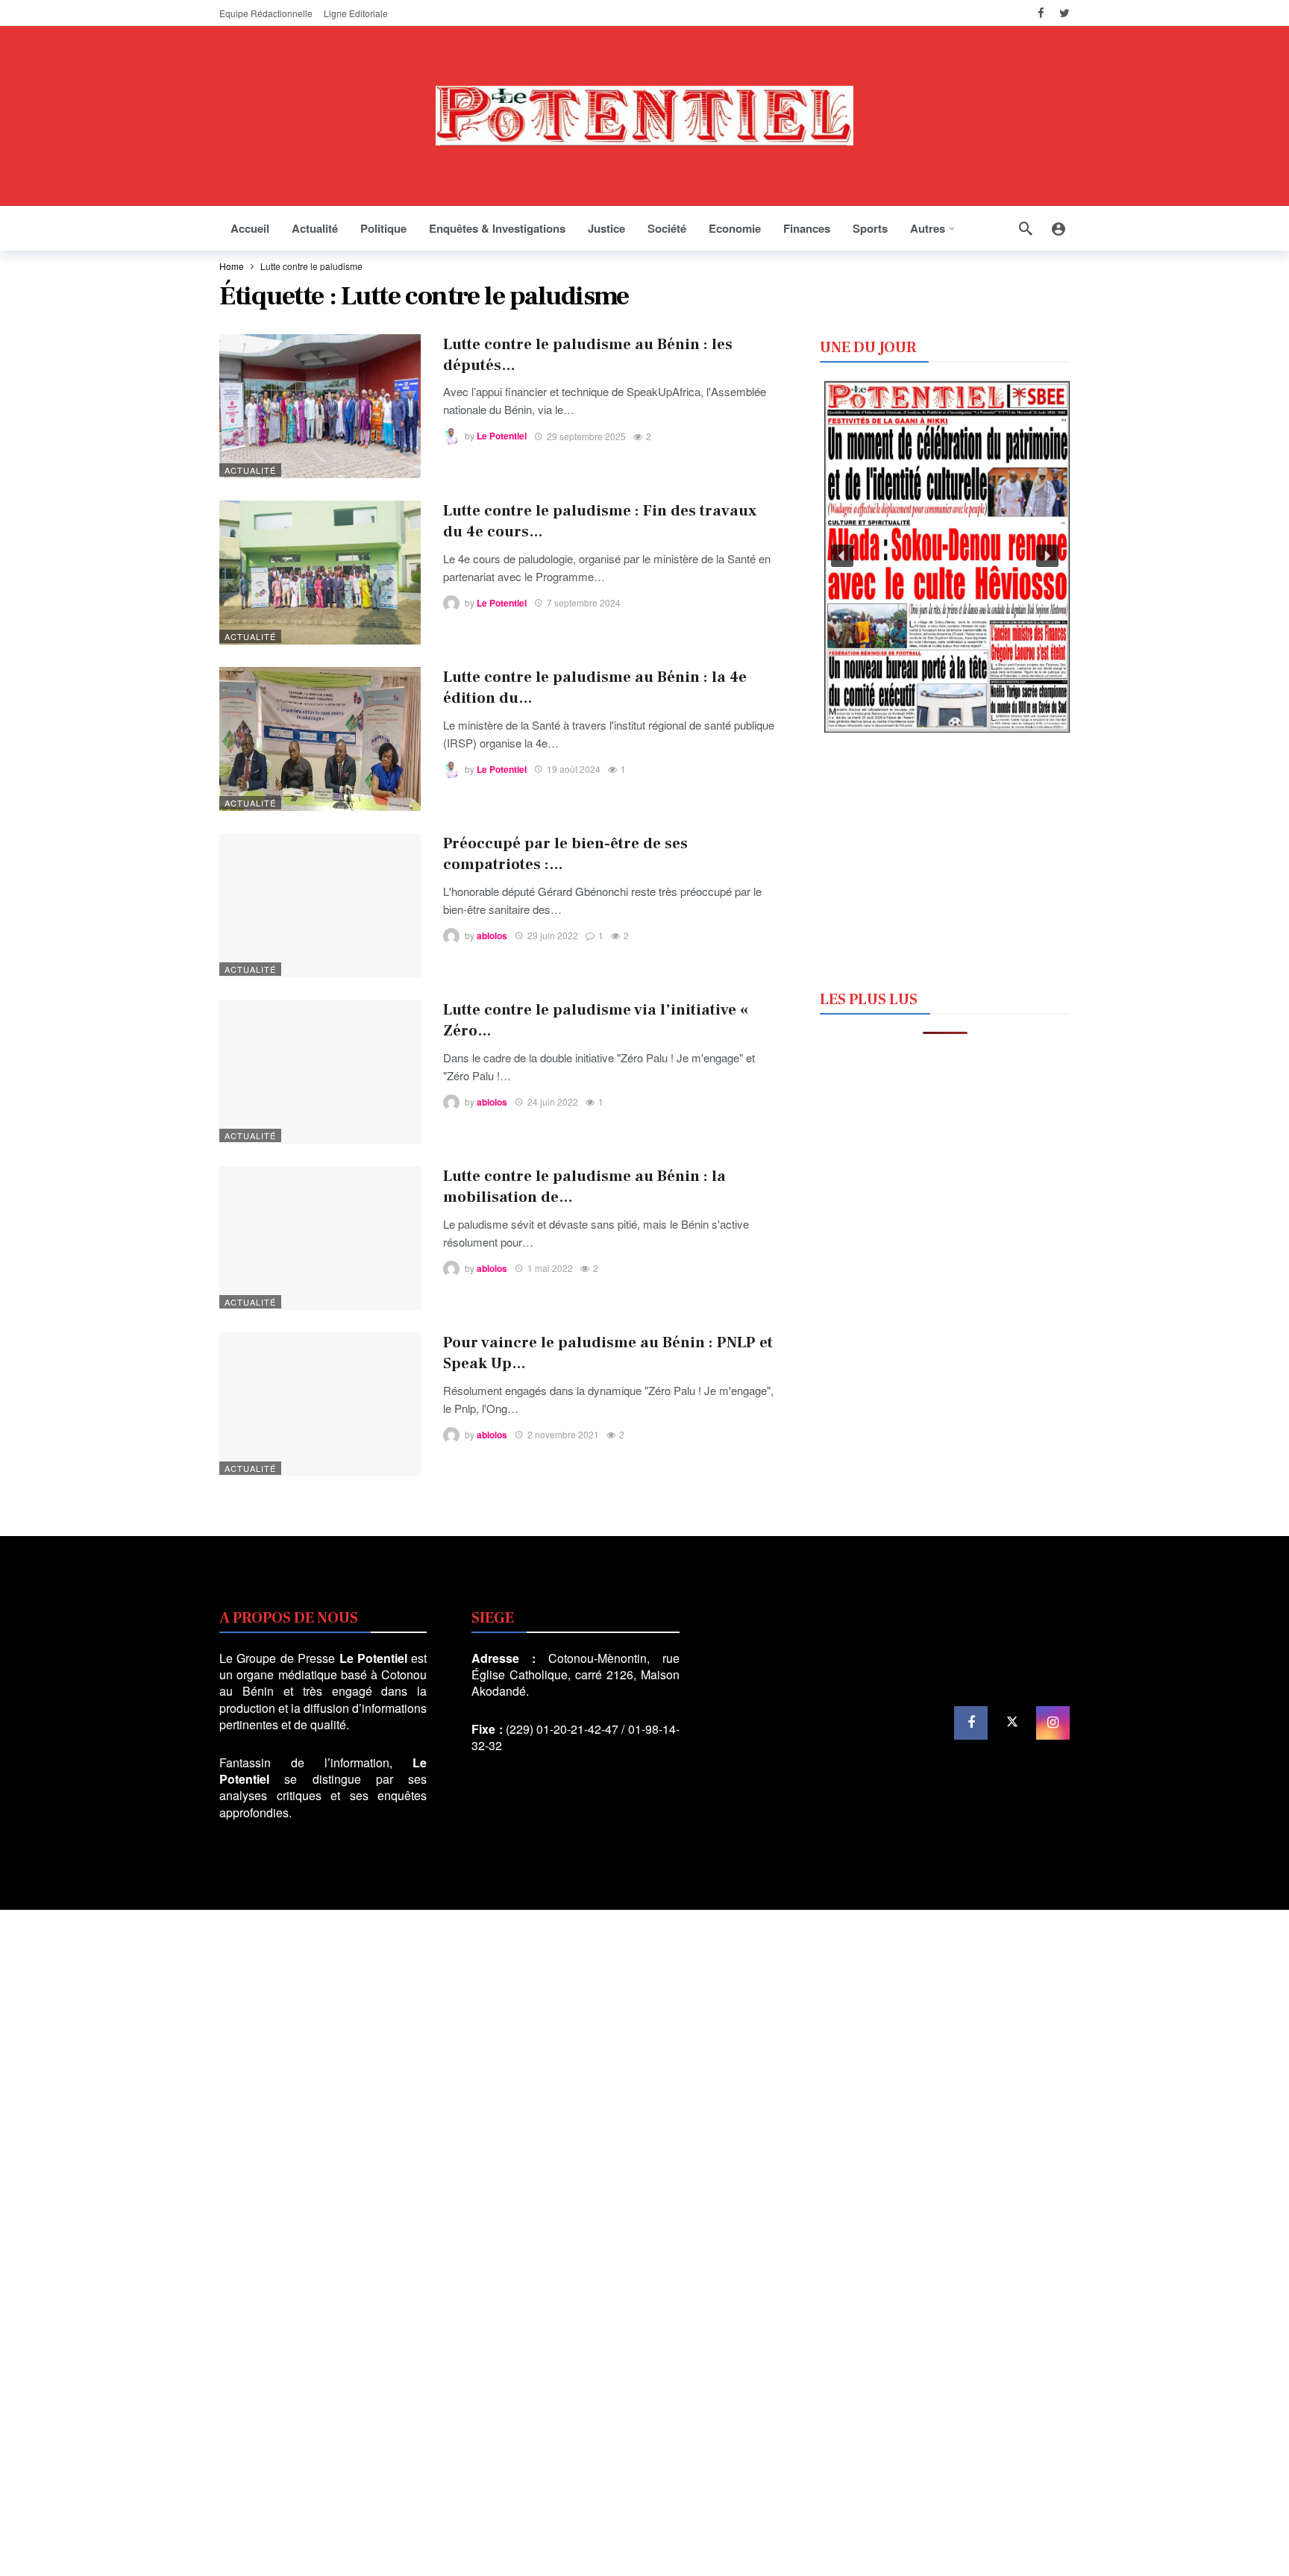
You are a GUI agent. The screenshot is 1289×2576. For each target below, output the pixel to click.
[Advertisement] (945, 859)
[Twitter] (1064, 13)
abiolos (492, 936)
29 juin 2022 (553, 935)
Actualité (250, 470)
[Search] (1026, 228)
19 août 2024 (574, 769)
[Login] (1059, 228)
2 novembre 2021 (563, 1434)
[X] (1012, 1723)
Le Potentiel (502, 436)
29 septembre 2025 (586, 436)
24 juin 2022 (553, 1101)
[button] (842, 556)
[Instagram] (1053, 1723)
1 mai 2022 (550, 1268)
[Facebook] (1041, 13)
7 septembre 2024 (584, 602)
